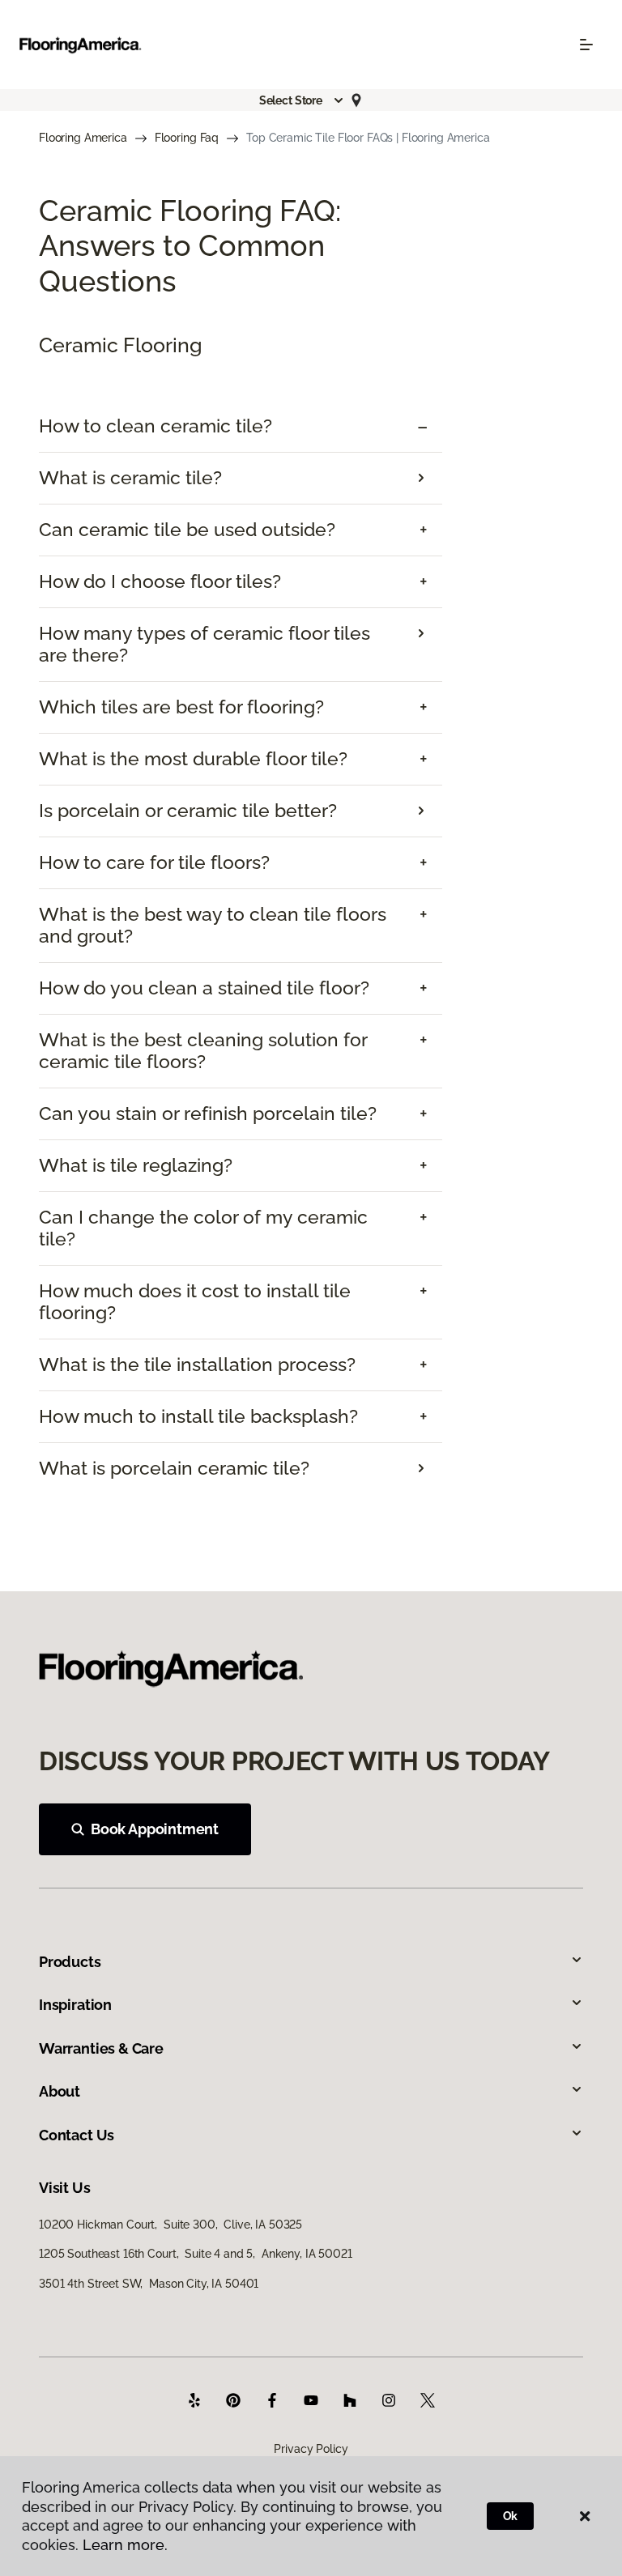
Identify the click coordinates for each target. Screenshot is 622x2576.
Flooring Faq (187, 138)
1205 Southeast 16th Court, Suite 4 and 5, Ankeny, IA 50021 (196, 2254)
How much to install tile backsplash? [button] (198, 1416)
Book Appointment (155, 1829)
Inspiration (75, 2005)
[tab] (241, 426)
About (60, 2091)
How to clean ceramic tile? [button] (155, 426)
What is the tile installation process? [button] (197, 1365)
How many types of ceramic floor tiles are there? (204, 644)
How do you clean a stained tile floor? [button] (204, 988)
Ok (511, 2516)
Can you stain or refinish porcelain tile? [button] (208, 1113)
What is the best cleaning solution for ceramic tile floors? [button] (203, 1051)
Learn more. (125, 2545)
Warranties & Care (101, 2048)
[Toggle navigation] (586, 45)
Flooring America (83, 138)
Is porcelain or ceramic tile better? (188, 811)
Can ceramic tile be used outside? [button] (187, 530)
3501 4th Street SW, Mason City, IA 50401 (149, 2284)
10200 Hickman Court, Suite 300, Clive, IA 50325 (170, 2225)
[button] (302, 100)
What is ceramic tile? (130, 478)
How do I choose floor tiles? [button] (160, 581)
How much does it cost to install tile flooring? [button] (195, 1302)
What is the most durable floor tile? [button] (193, 759)
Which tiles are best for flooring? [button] (181, 707)
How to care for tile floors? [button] (154, 862)
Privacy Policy (311, 2449)
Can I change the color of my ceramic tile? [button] (203, 1228)
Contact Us (77, 2135)
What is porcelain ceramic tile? (174, 1468)
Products (70, 1962)
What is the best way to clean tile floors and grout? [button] (213, 925)
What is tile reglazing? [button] (136, 1165)
